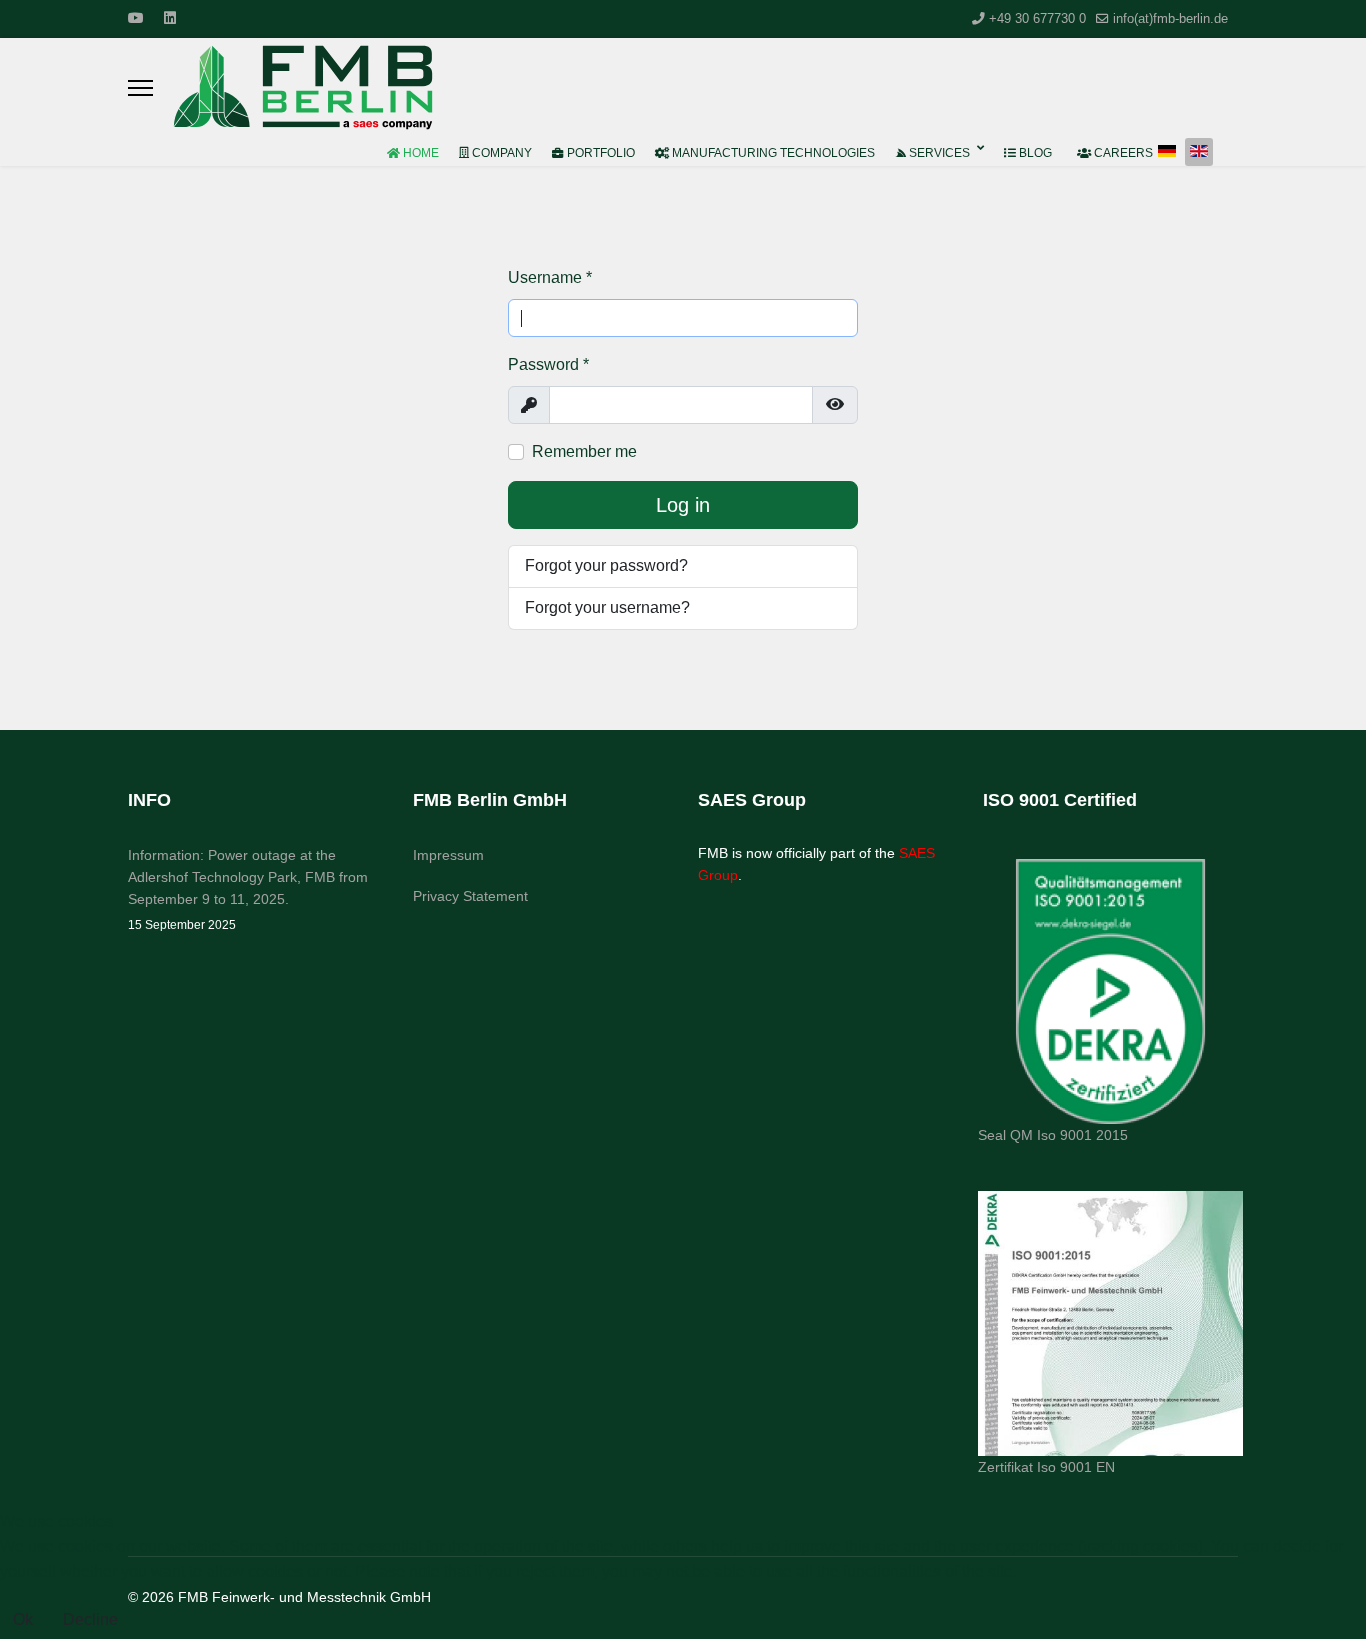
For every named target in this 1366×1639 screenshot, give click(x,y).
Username (550, 277)
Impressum (448, 855)
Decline (90, 1619)
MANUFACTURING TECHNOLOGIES (772, 153)
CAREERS (1122, 153)
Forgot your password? (606, 565)
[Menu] (140, 88)
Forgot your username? (607, 607)
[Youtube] (136, 18)
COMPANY (500, 153)
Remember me (584, 451)
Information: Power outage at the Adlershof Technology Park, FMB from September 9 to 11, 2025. (248, 889)
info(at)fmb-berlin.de (1170, 19)
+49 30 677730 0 (1037, 19)
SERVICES (938, 153)
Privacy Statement (470, 896)
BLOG (1034, 153)
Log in (683, 505)
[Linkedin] (170, 18)
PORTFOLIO (599, 153)
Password (548, 364)
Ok (23, 1619)
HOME (419, 153)
